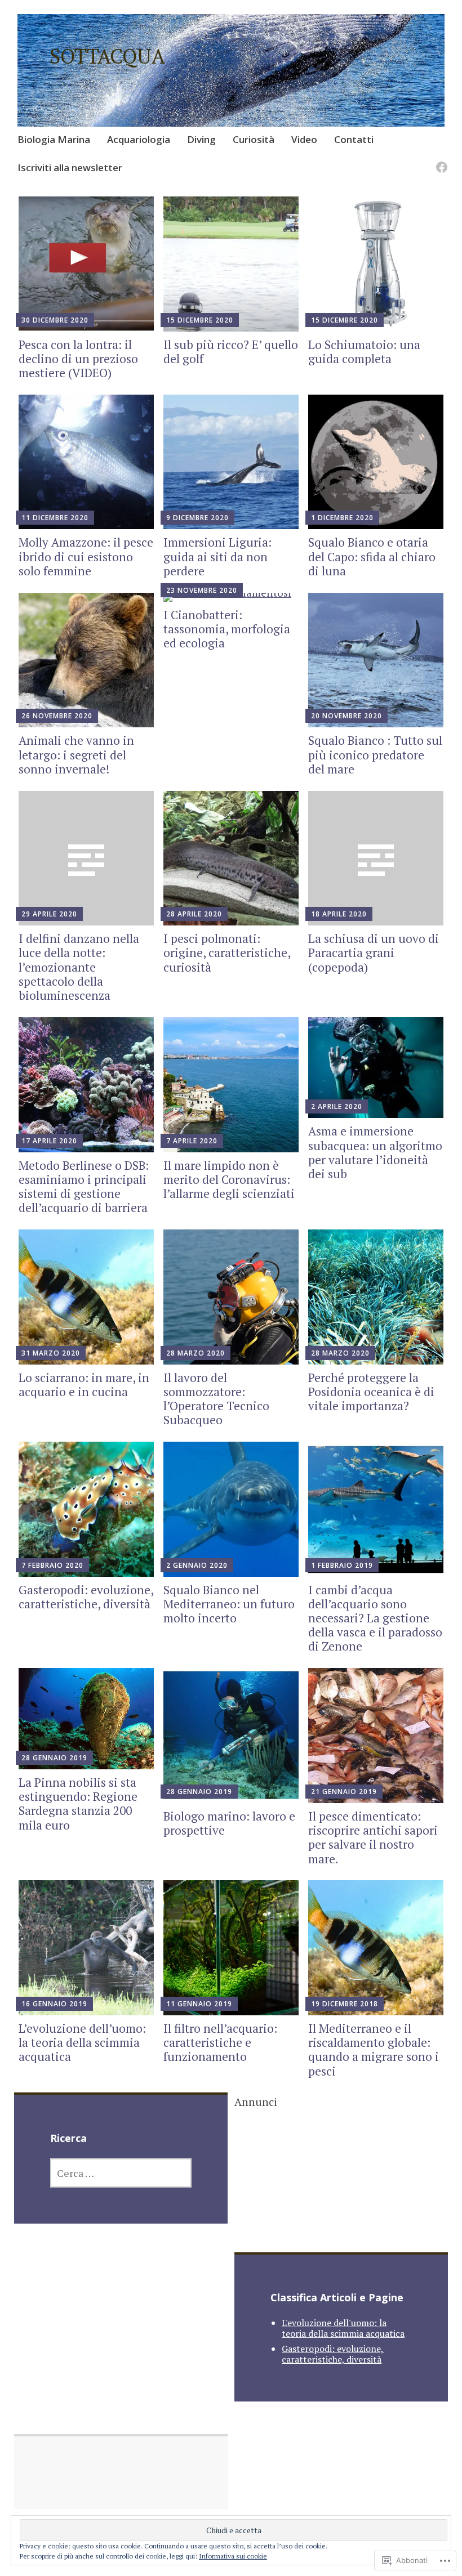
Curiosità (254, 139)
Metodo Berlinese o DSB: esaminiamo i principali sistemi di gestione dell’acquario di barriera (84, 1187)
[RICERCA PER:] (121, 2173)
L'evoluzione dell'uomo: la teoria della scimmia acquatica (343, 2328)
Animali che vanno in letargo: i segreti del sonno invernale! (76, 754)
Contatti (354, 139)
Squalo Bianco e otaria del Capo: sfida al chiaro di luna (372, 556)
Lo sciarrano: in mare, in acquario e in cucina (84, 1385)
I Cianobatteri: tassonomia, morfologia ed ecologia (227, 629)
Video (304, 139)
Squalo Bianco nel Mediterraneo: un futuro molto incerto (229, 1604)
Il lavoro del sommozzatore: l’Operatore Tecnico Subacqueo (216, 1399)
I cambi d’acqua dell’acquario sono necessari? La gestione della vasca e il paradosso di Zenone (375, 1618)
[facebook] (440, 161)
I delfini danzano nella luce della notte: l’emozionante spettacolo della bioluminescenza (79, 967)
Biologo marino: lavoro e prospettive (229, 1823)
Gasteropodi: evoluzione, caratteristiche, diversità (86, 1597)
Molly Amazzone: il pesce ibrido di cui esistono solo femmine (86, 556)
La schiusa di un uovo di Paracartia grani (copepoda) (374, 952)
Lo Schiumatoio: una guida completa (364, 352)
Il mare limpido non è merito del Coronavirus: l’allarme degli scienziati (229, 1179)
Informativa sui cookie (233, 2556)
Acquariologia (139, 139)
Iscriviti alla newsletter (70, 167)
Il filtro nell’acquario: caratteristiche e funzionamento (220, 2042)
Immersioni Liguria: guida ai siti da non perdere (217, 556)
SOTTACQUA (107, 56)
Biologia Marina (54, 139)
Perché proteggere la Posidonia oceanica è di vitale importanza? (371, 1392)
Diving (201, 139)
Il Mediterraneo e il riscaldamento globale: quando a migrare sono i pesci (374, 2050)
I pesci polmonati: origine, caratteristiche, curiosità (227, 952)
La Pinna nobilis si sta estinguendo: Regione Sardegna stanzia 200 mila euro (78, 1804)
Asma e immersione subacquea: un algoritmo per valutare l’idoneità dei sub (375, 1152)
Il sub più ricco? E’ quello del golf (231, 352)
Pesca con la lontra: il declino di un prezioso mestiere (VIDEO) (78, 359)
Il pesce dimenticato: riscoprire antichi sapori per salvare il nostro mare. (373, 1837)
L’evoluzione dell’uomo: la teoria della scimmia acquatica (82, 2042)
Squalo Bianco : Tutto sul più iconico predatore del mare (375, 754)
